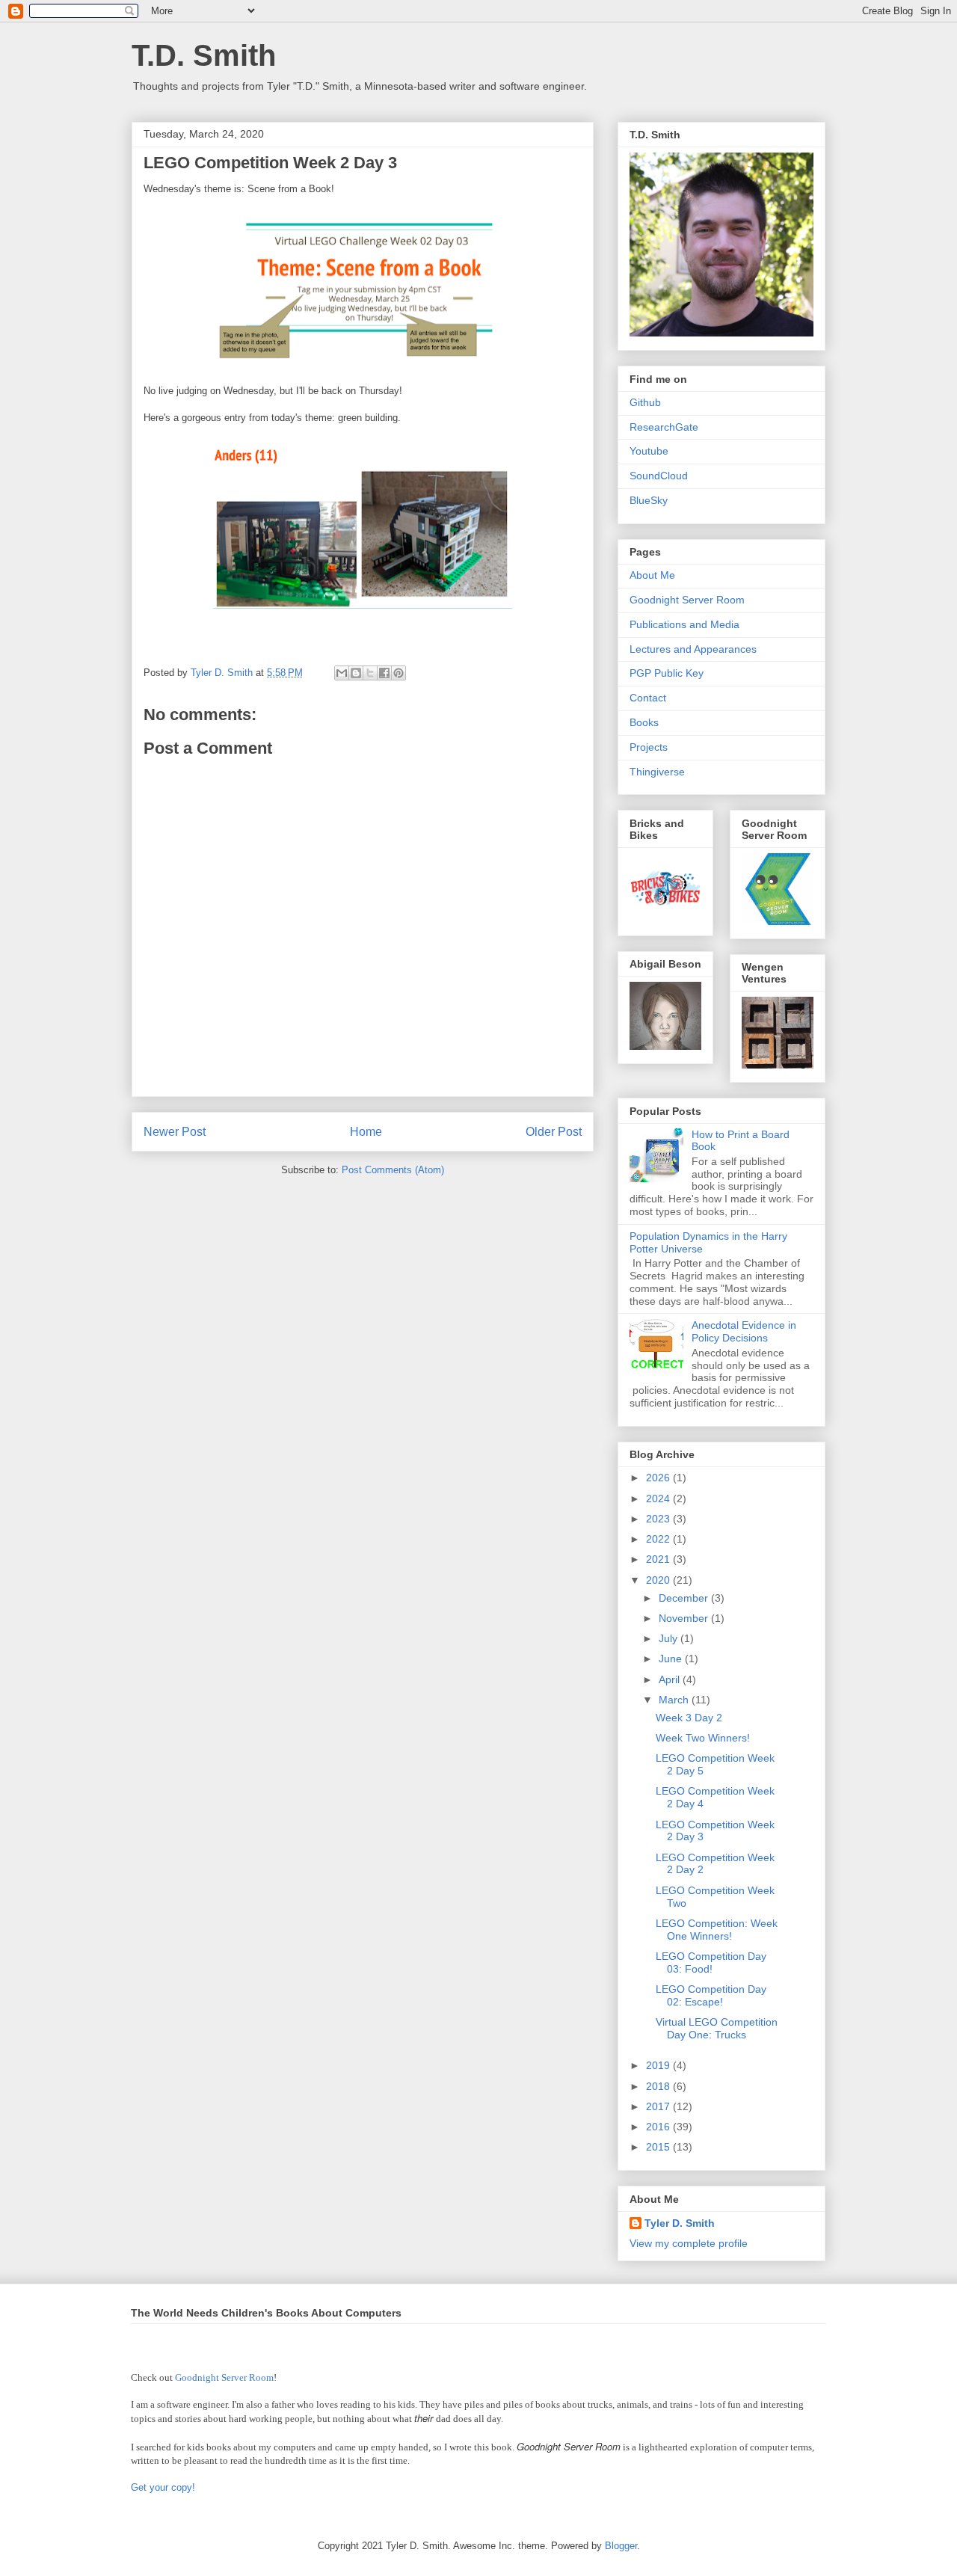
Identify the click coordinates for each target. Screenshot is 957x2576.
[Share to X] (370, 673)
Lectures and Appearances (693, 649)
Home (366, 1132)
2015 (659, 2147)
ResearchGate (664, 427)
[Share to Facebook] (384, 673)
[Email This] (342, 673)
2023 (659, 1519)
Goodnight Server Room (687, 600)
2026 (659, 1478)
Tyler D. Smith (680, 2223)
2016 (659, 2127)
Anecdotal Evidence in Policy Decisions (744, 1331)
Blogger (621, 2546)
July (670, 1638)
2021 (659, 1559)
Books (644, 722)
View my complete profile (689, 2243)
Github (645, 402)
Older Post (554, 1132)
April (671, 1679)
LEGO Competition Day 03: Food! (711, 1962)
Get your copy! (163, 2487)
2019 (659, 2065)
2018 (659, 2086)
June (672, 1659)
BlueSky (649, 500)
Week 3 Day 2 (689, 1718)
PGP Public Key (667, 673)
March (675, 1700)
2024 (659, 1498)
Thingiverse (657, 772)
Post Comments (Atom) (393, 1170)
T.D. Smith (204, 55)
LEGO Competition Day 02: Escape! (711, 1995)
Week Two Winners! (703, 1738)
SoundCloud (659, 476)
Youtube (649, 451)
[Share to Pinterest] (399, 673)
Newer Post (175, 1132)
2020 (659, 1580)
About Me (652, 575)
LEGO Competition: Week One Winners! (717, 1930)
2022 (659, 1539)
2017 (659, 2106)
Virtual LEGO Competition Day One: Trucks (717, 2028)
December (685, 1598)
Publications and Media (684, 624)
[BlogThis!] (356, 673)
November (685, 1618)
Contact (648, 698)
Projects (649, 747)
